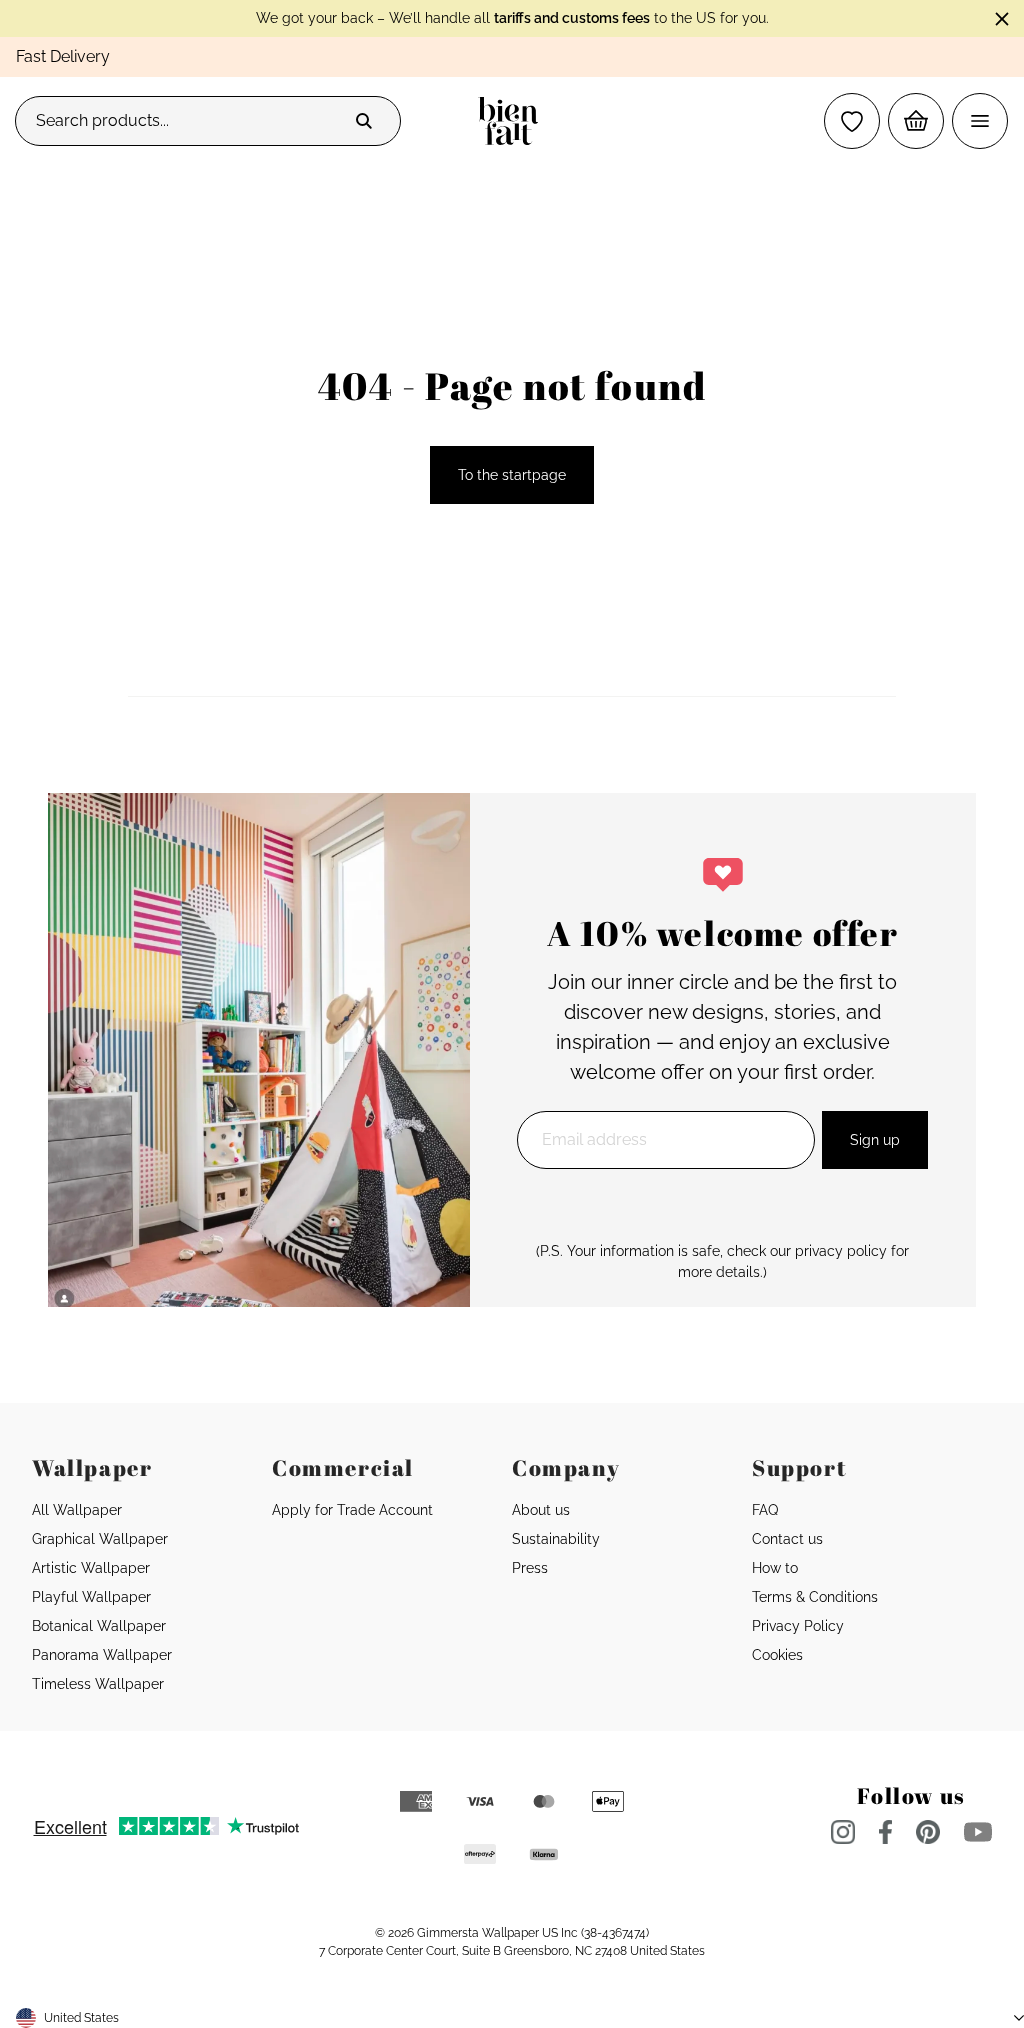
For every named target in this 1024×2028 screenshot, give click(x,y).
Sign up (875, 1140)
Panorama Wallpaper (102, 1655)
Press (530, 1568)
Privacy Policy (798, 1626)
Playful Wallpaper (91, 1597)
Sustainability (556, 1539)
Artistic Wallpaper (91, 1568)
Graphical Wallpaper (100, 1539)
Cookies (777, 1655)
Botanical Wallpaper (99, 1626)
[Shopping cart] (916, 121)
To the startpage (512, 475)
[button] (852, 121)
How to (775, 1568)
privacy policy (841, 1251)
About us (541, 1510)
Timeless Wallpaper (98, 1684)
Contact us (787, 1539)
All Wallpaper (77, 1510)
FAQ (765, 1510)
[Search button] (364, 121)
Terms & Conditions (815, 1597)
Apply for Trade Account (352, 1510)
